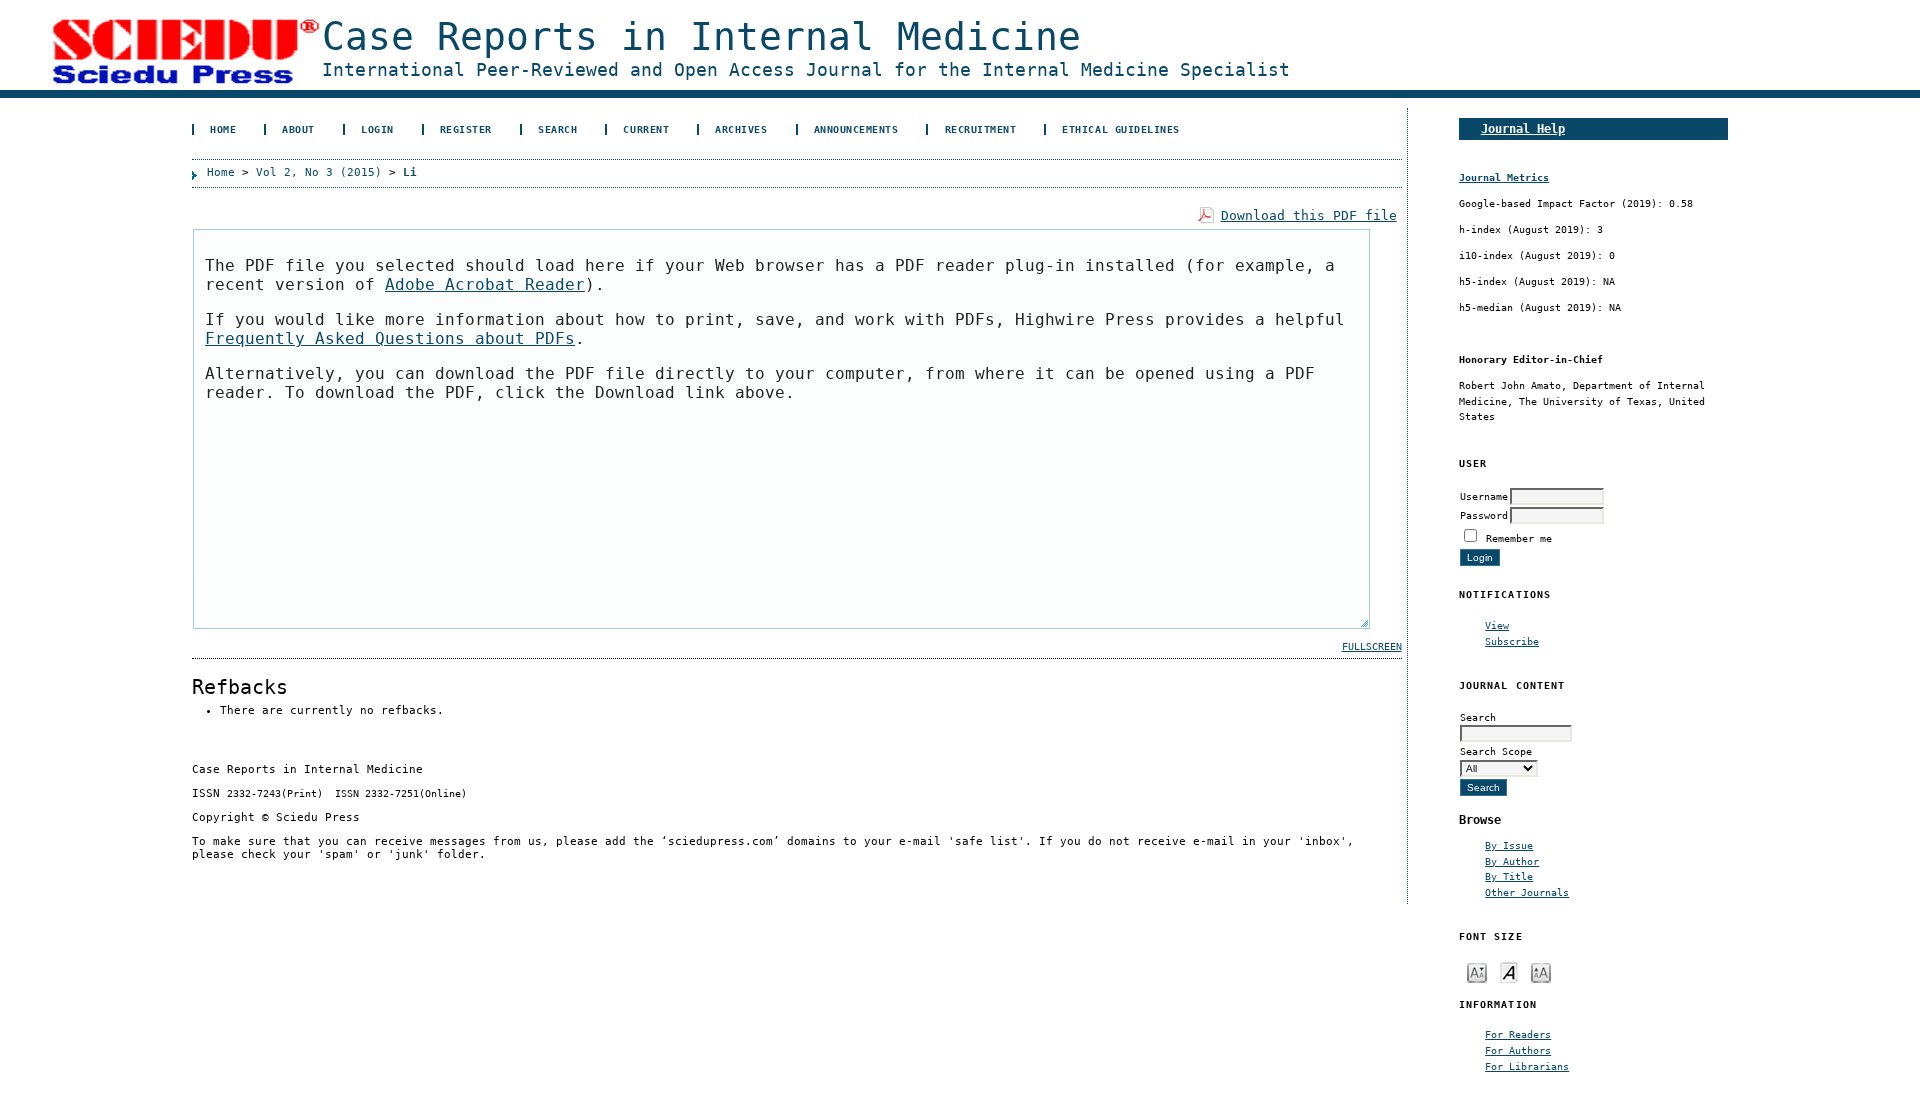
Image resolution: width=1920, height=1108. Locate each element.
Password (1484, 515)
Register (466, 129)
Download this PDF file (1309, 215)
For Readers (1518, 1034)
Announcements (856, 129)
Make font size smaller (1477, 971)
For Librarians (1527, 1066)
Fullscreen (1372, 646)
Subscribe (1512, 641)
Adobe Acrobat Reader (485, 284)
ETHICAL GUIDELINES (1120, 129)
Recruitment (981, 129)
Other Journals (1527, 892)
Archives (741, 129)
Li (410, 172)
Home (223, 129)
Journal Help (1523, 128)
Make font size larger (1541, 971)
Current (646, 129)
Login (377, 129)
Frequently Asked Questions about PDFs (390, 338)
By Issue (1509, 845)
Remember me (1519, 538)
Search (557, 129)
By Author (1512, 861)
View (1497, 625)
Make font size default (1509, 971)
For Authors (1518, 1050)
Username (1484, 496)
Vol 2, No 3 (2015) (319, 172)
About (298, 129)
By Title (1509, 876)
